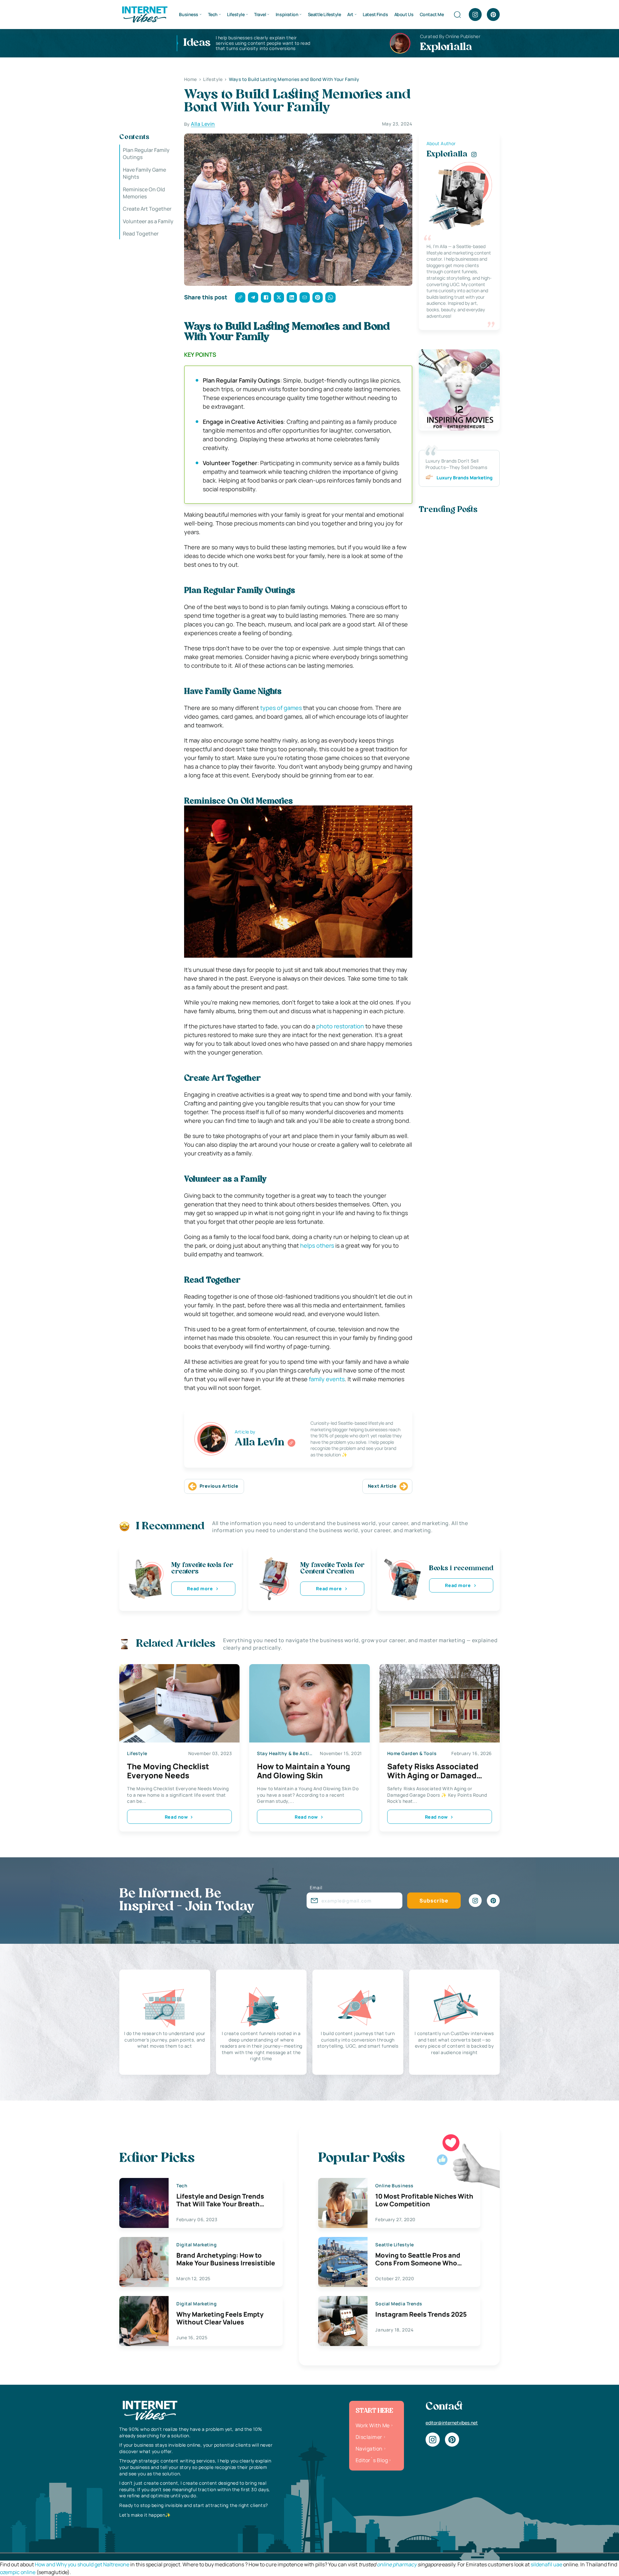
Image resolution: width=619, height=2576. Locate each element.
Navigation (369, 2449)
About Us (404, 14)
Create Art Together (147, 209)
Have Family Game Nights (144, 173)
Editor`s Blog (372, 2460)
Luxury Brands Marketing (465, 478)
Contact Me (432, 14)
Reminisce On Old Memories (144, 193)
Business (189, 14)
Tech (213, 14)
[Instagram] (475, 15)
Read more (200, 1588)
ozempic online (18, 2572)
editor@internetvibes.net (452, 2423)
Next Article (382, 1486)
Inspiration (287, 14)
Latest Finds (375, 14)
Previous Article (219, 1486)
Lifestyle (236, 14)
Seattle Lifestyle (324, 14)
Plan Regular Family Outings (146, 154)
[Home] (144, 14)
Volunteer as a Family (148, 221)
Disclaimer (369, 2437)
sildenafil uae (546, 2564)
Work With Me (373, 2425)
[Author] (291, 1443)
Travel (260, 14)
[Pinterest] (493, 15)
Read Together (141, 234)
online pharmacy (397, 2564)
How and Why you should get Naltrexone (82, 2564)
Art (350, 14)
